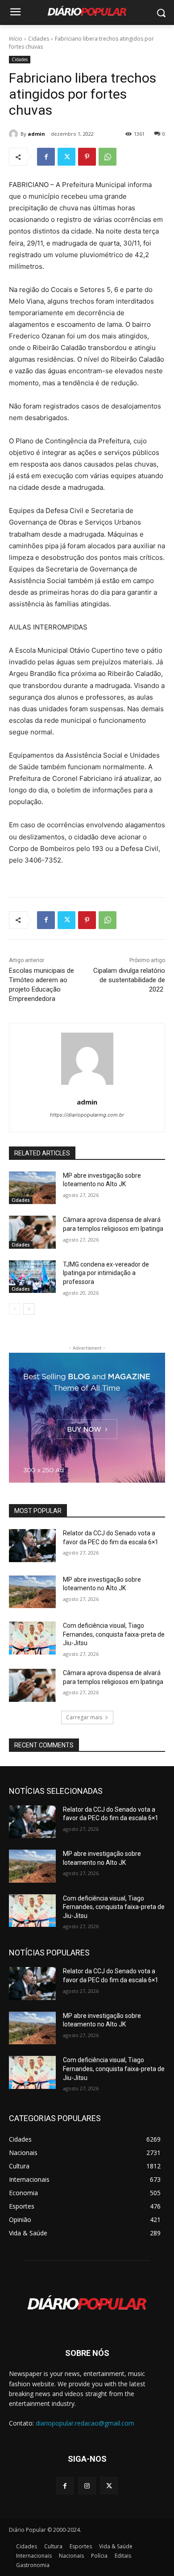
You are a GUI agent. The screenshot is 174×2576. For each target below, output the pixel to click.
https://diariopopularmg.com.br (87, 1115)
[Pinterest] (87, 157)
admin (36, 134)
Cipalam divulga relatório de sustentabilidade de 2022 (129, 980)
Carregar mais (84, 1717)
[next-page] (29, 1309)
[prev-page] (14, 1309)
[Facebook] (46, 157)
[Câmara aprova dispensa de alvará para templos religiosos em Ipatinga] (32, 1232)
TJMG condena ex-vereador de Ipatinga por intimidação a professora (106, 1273)
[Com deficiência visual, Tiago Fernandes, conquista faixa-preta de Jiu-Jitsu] (32, 1638)
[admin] (15, 134)
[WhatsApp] (108, 157)
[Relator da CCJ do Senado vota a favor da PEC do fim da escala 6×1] (32, 1546)
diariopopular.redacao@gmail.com (85, 2423)
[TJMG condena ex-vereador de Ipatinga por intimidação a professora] (32, 1277)
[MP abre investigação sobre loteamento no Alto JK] (32, 1188)
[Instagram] (87, 2486)
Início (16, 39)
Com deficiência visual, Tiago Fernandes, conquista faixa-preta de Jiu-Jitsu (114, 1634)
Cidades (39, 39)
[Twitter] (66, 157)
